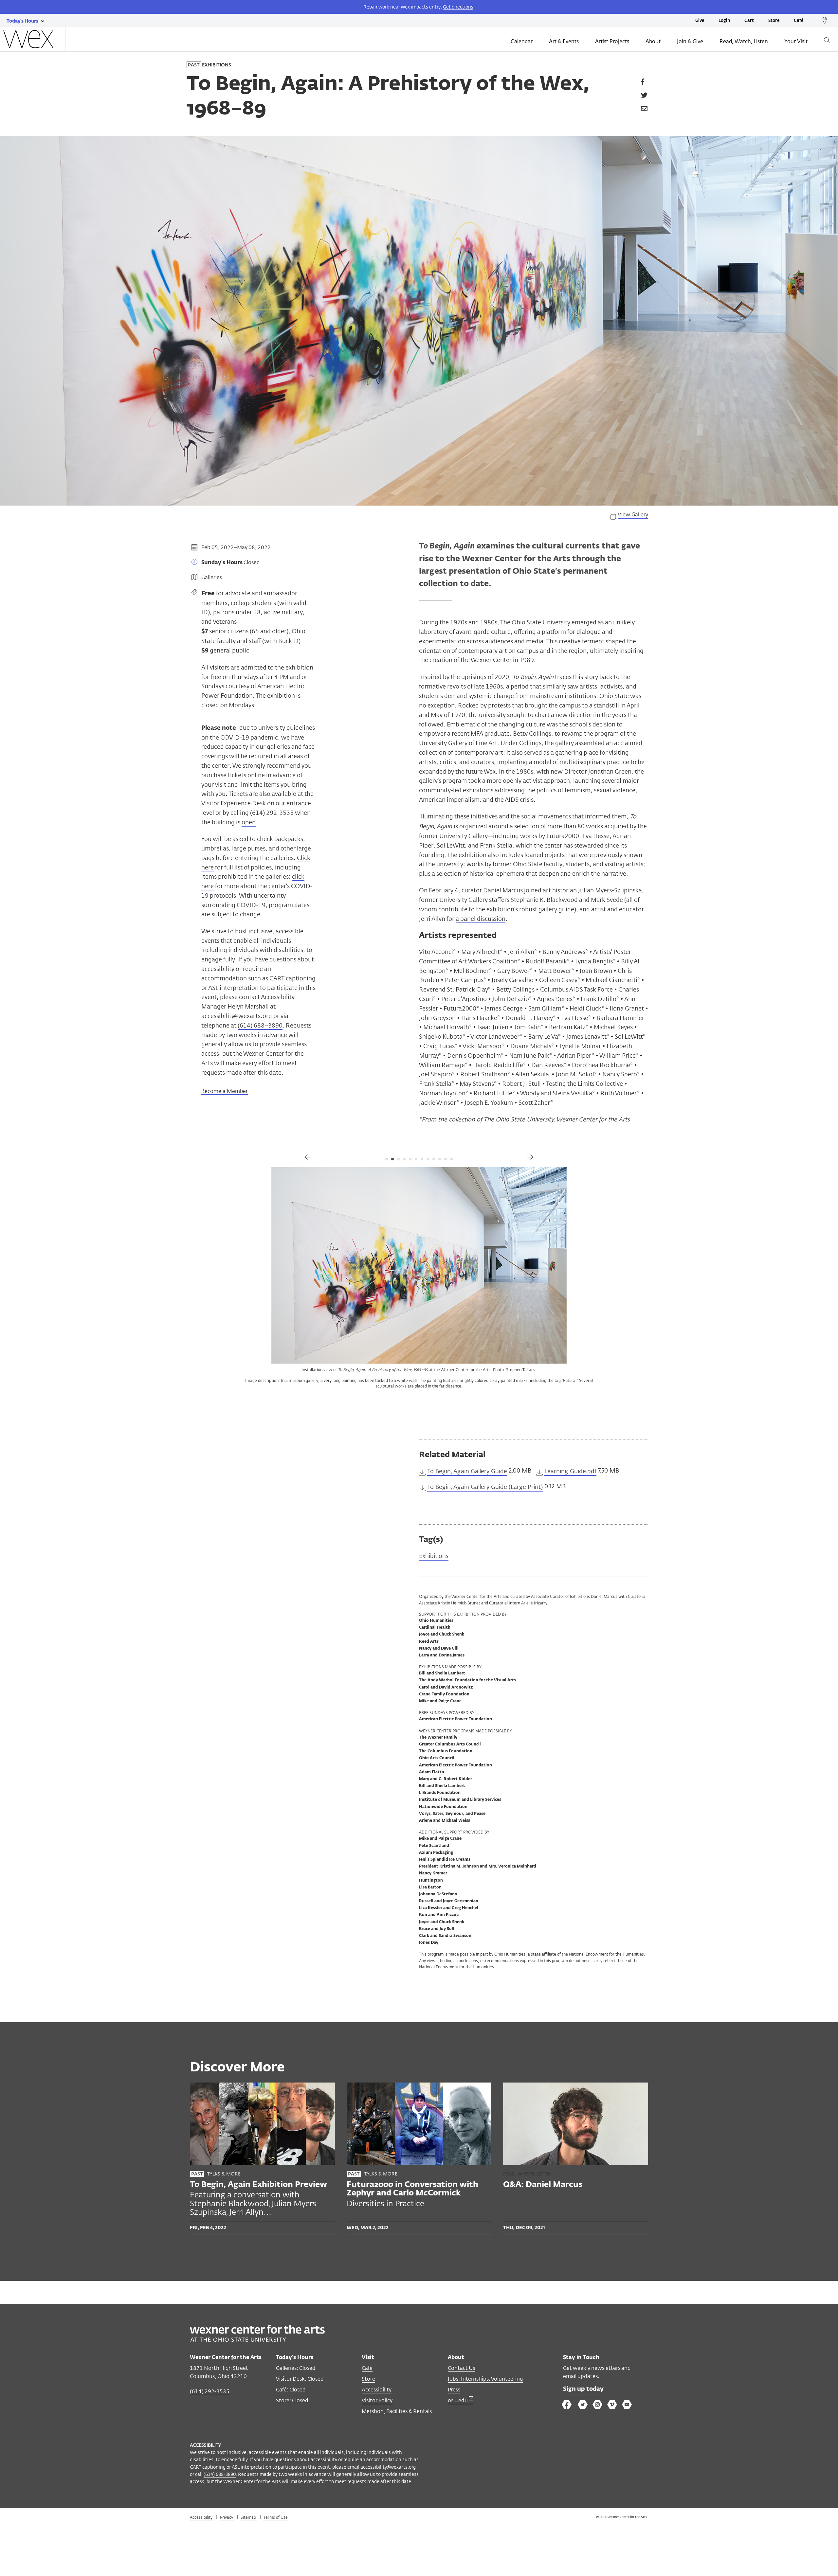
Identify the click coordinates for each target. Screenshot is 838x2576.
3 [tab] (398, 1159)
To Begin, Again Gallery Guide (467, 1471)
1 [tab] (387, 1159)
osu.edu (458, 2400)
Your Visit (796, 41)
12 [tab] (451, 1159)
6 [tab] (416, 1159)
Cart (749, 21)
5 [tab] (410, 1159)
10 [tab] (440, 1159)
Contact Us (461, 2368)
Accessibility (377, 2390)
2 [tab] (392, 1159)
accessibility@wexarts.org (237, 1016)
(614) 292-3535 (210, 2391)
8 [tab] (428, 1159)
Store (774, 21)
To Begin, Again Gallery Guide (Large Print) (485, 1487)
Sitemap (249, 2517)
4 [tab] (404, 1159)
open (249, 822)
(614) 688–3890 (260, 1025)
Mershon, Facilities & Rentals (397, 2411)
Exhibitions (434, 1556)
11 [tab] (446, 1159)
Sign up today (583, 2389)
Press (454, 2390)
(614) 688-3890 (220, 2474)
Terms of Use (276, 2517)
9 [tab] (434, 1159)
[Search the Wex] (827, 41)
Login (724, 21)
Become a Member (225, 1091)
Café (799, 21)
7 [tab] (422, 1159)
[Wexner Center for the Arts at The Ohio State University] (257, 2340)
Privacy (227, 2517)
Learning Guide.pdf (570, 1471)
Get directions (458, 7)
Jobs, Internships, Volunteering (485, 2379)
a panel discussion (481, 919)
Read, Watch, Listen (744, 41)
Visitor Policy (377, 2400)
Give (700, 21)
